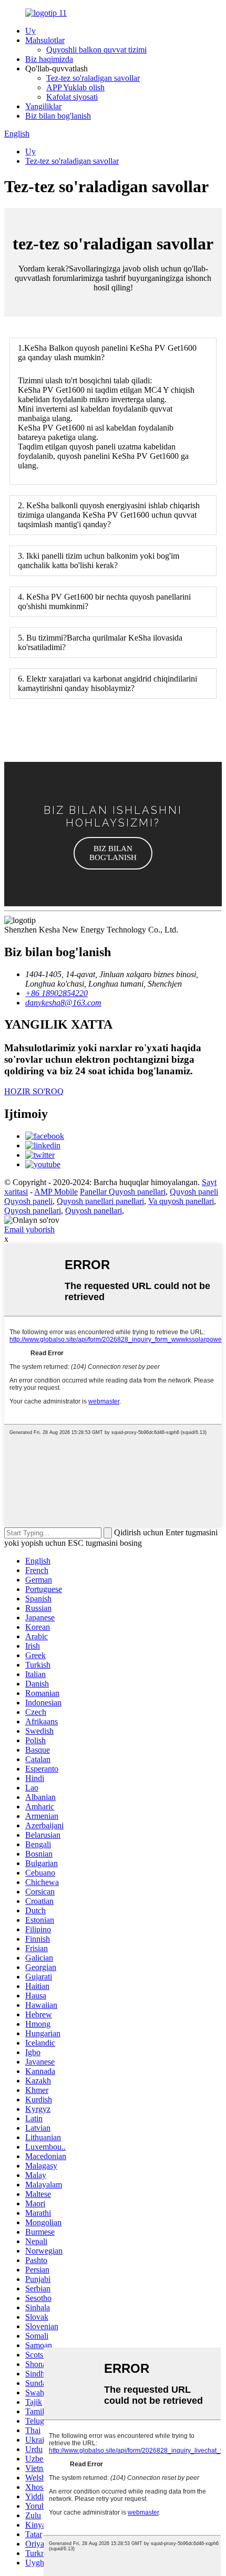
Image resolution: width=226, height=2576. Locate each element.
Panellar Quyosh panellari (123, 1192)
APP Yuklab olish (75, 87)
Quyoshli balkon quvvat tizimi (96, 50)
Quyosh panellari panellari (100, 1201)
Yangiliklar (43, 106)
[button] (113, 853)
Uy (30, 31)
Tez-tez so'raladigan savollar (93, 78)
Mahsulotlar (45, 40)
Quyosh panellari (33, 1211)
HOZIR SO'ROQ (34, 1091)
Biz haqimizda (49, 59)
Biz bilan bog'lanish (58, 116)
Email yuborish (29, 1229)
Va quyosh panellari (181, 1201)
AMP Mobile (56, 1192)
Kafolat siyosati (72, 97)
